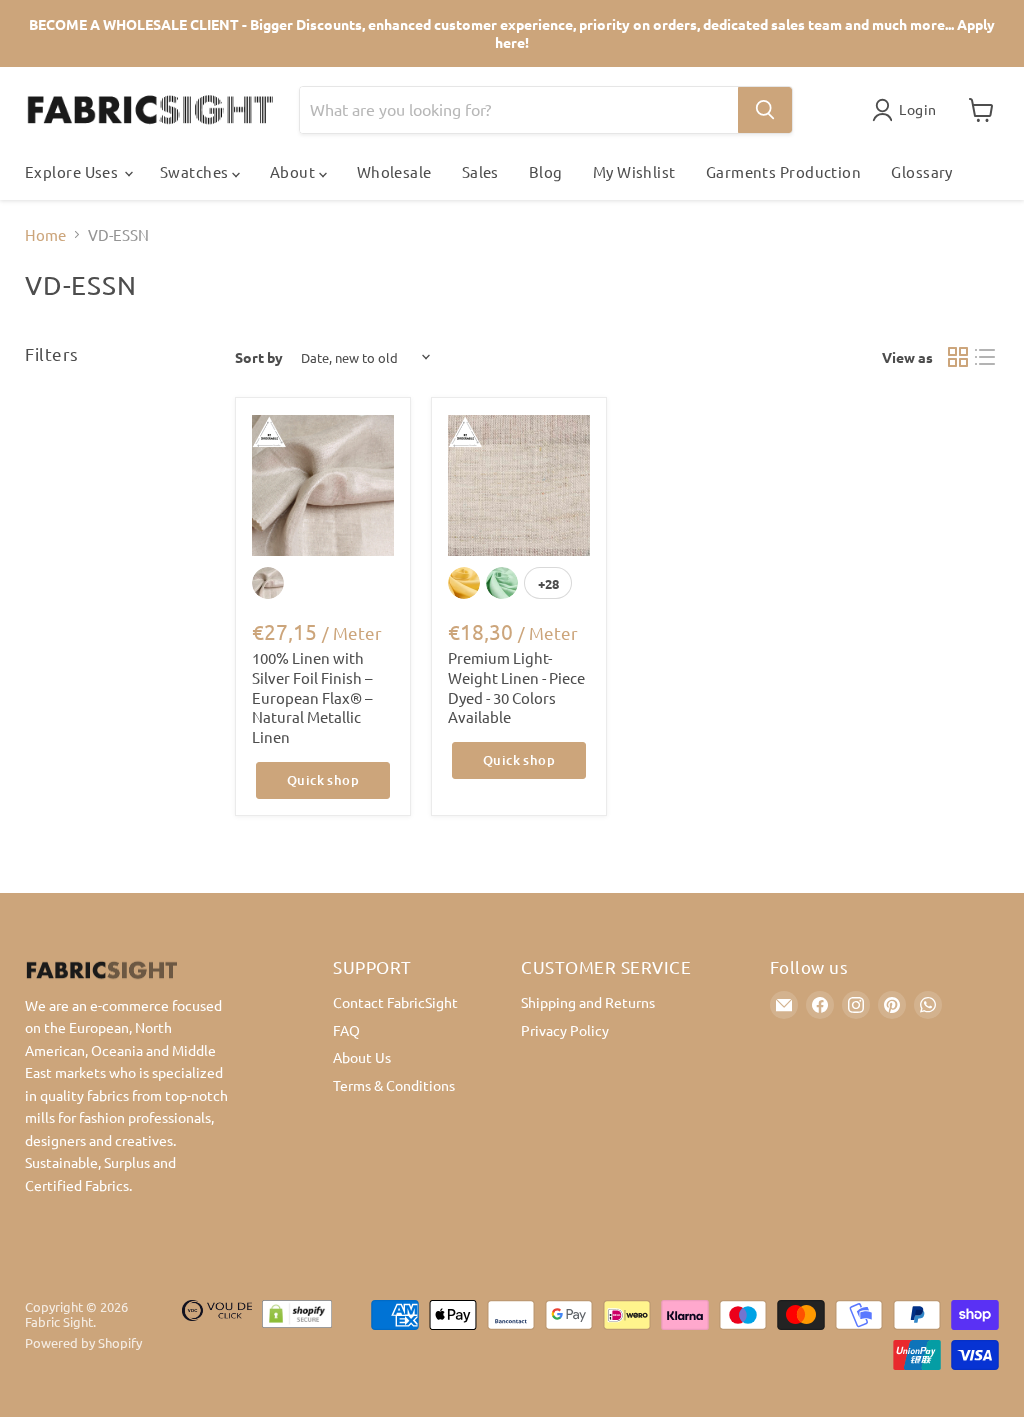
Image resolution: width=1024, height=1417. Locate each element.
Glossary (922, 171)
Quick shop (323, 780)
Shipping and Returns (588, 1002)
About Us (362, 1057)
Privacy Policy (565, 1030)
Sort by (259, 357)
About (294, 171)
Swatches (196, 171)
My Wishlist (634, 171)
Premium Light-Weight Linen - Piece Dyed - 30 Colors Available (516, 687)
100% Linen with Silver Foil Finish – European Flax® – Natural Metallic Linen (312, 697)
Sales (480, 171)
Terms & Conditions (394, 1085)
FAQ (346, 1030)
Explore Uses (73, 171)
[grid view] (958, 358)
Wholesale (394, 171)
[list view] (986, 358)
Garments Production (784, 171)
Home (45, 234)
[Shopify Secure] (297, 1335)
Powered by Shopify (83, 1342)
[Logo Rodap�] (217, 1335)
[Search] (765, 110)
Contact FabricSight (395, 1002)
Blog (546, 171)
